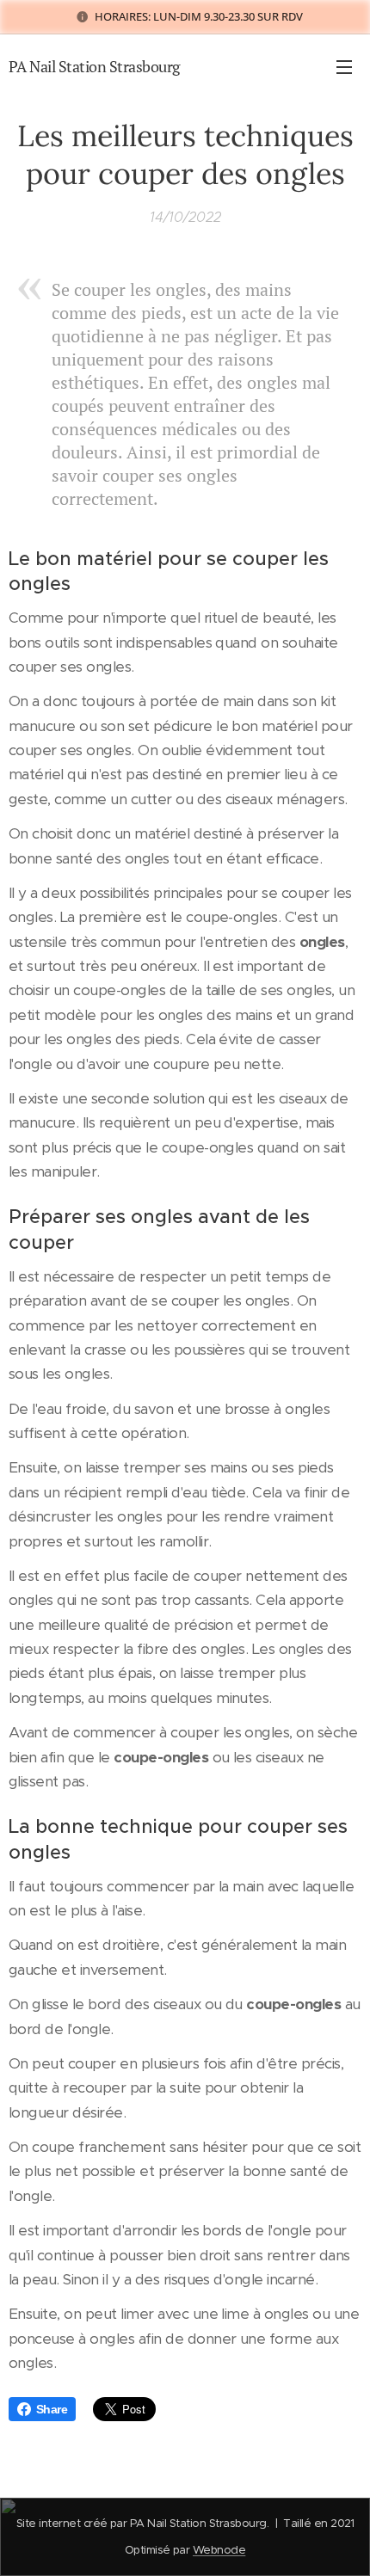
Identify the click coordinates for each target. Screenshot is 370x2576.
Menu (344, 66)
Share (52, 2409)
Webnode (219, 2550)
